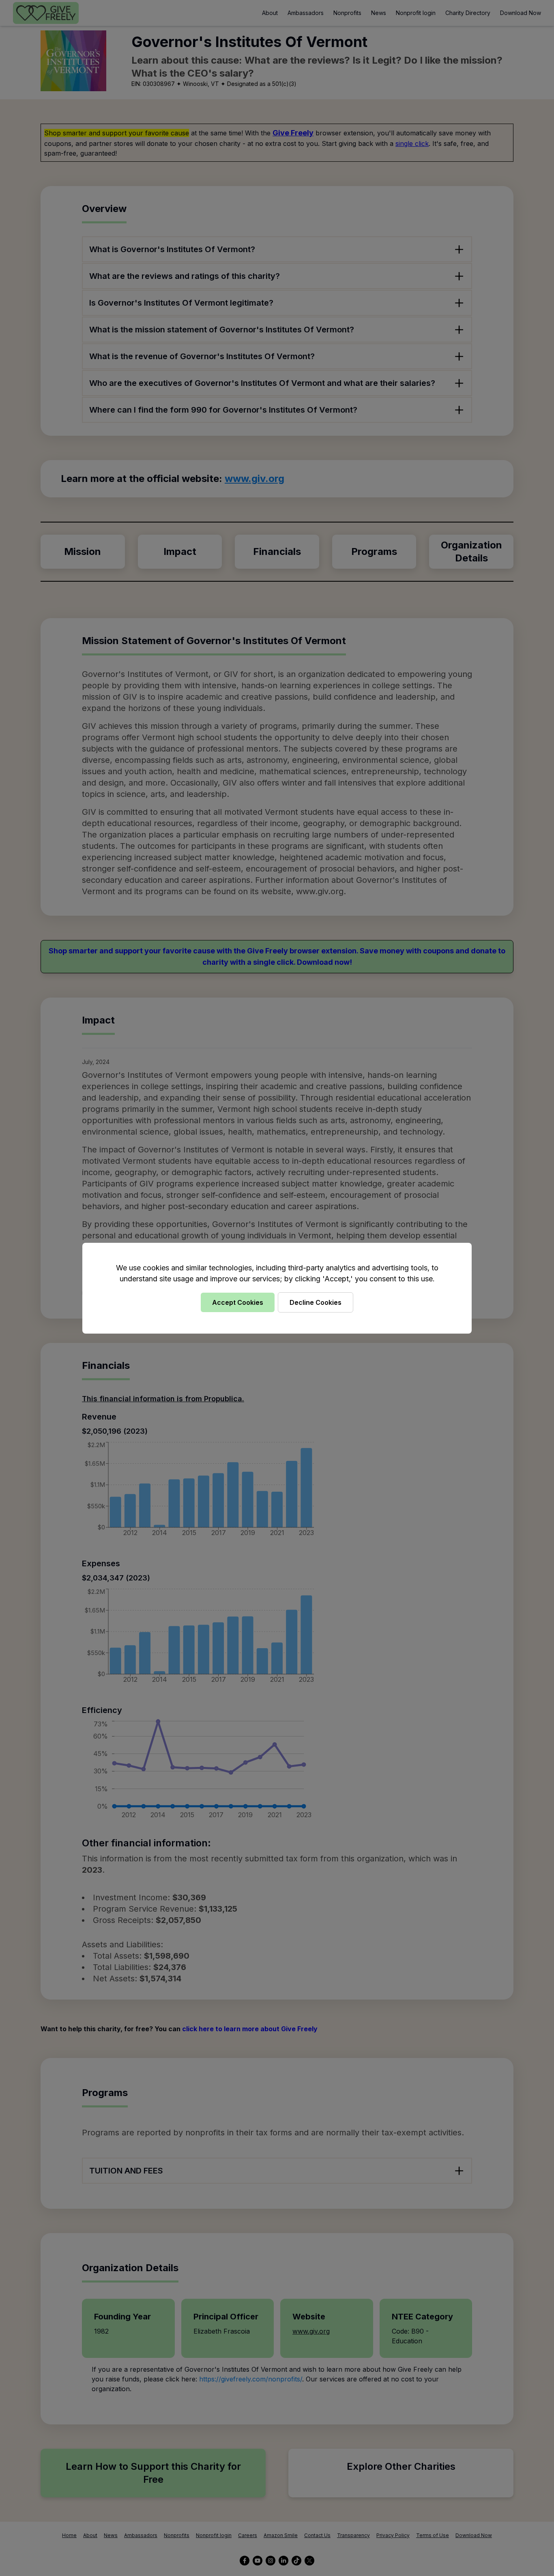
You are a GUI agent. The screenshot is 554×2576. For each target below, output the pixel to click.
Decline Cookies (316, 1302)
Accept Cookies (238, 1302)
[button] (277, 1288)
